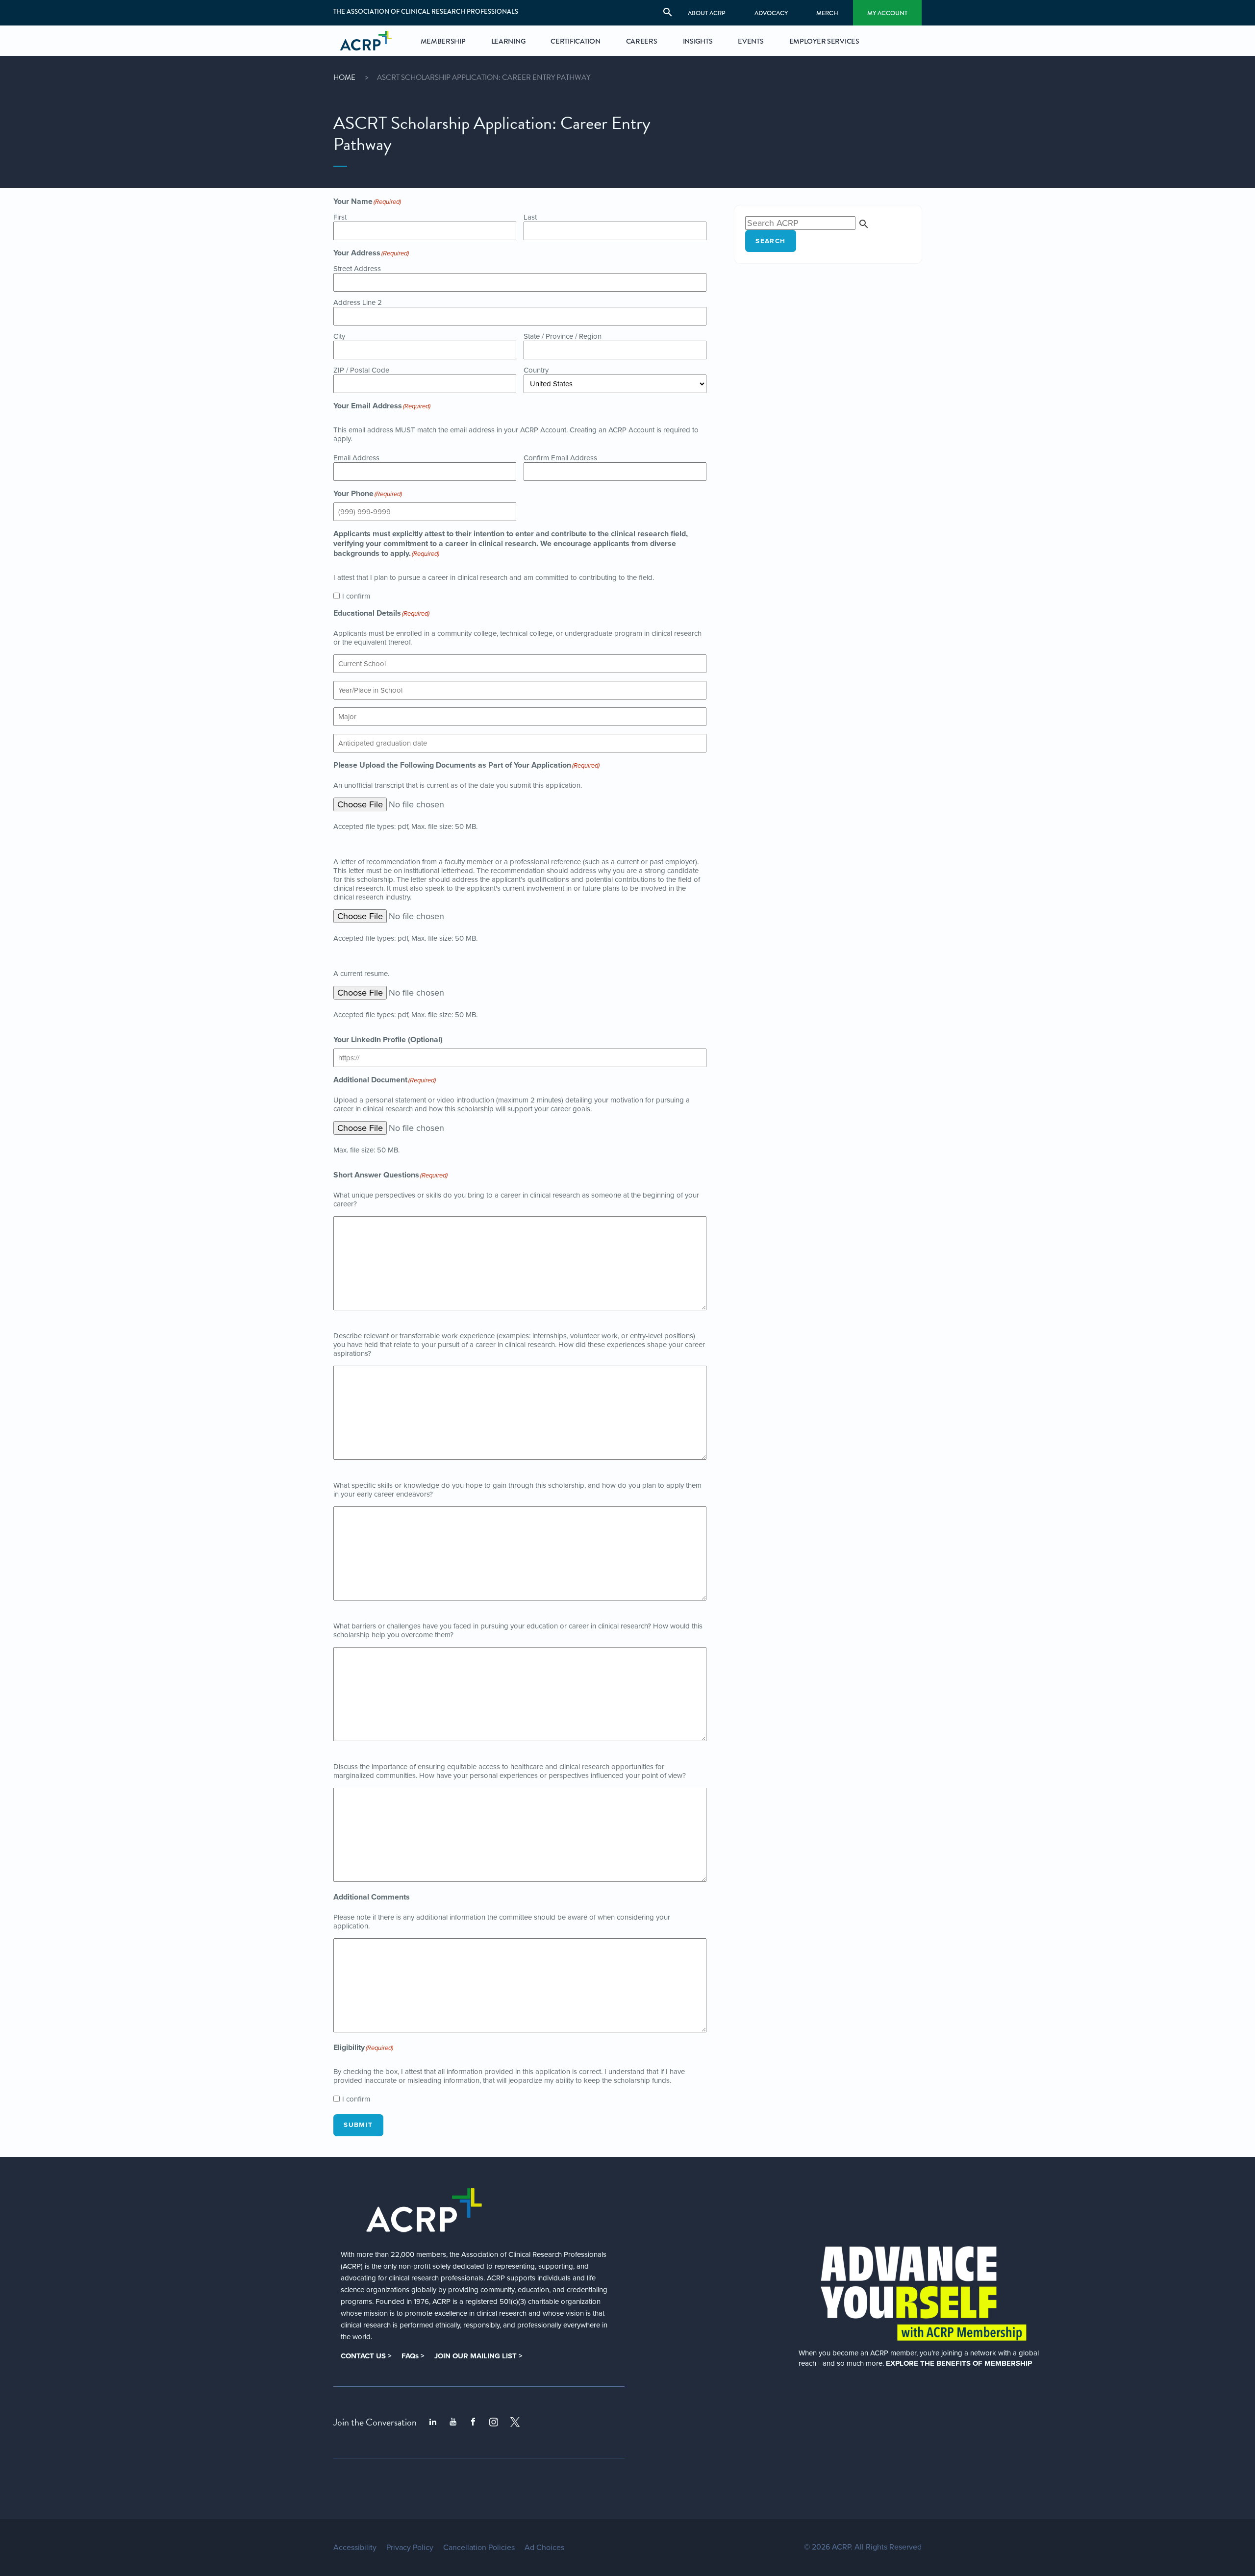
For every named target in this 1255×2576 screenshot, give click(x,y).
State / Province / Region (563, 336)
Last (530, 217)
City (339, 336)
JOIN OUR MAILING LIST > (478, 2356)
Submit (358, 2125)
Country (536, 370)
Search (770, 241)
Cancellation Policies (479, 2548)
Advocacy (771, 13)
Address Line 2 (358, 302)
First (340, 217)
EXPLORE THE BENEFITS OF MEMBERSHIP (959, 2363)
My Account (887, 13)
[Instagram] (494, 2422)
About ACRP (707, 13)
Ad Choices (544, 2548)
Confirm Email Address (560, 458)
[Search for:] (807, 223)
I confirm (356, 596)
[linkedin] (433, 2422)
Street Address (357, 269)
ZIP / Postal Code (361, 370)
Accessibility (355, 2548)
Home (344, 77)
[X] (515, 2422)
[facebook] (473, 2422)
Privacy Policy (410, 2548)
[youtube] (453, 2422)
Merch (827, 13)
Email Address (356, 458)
